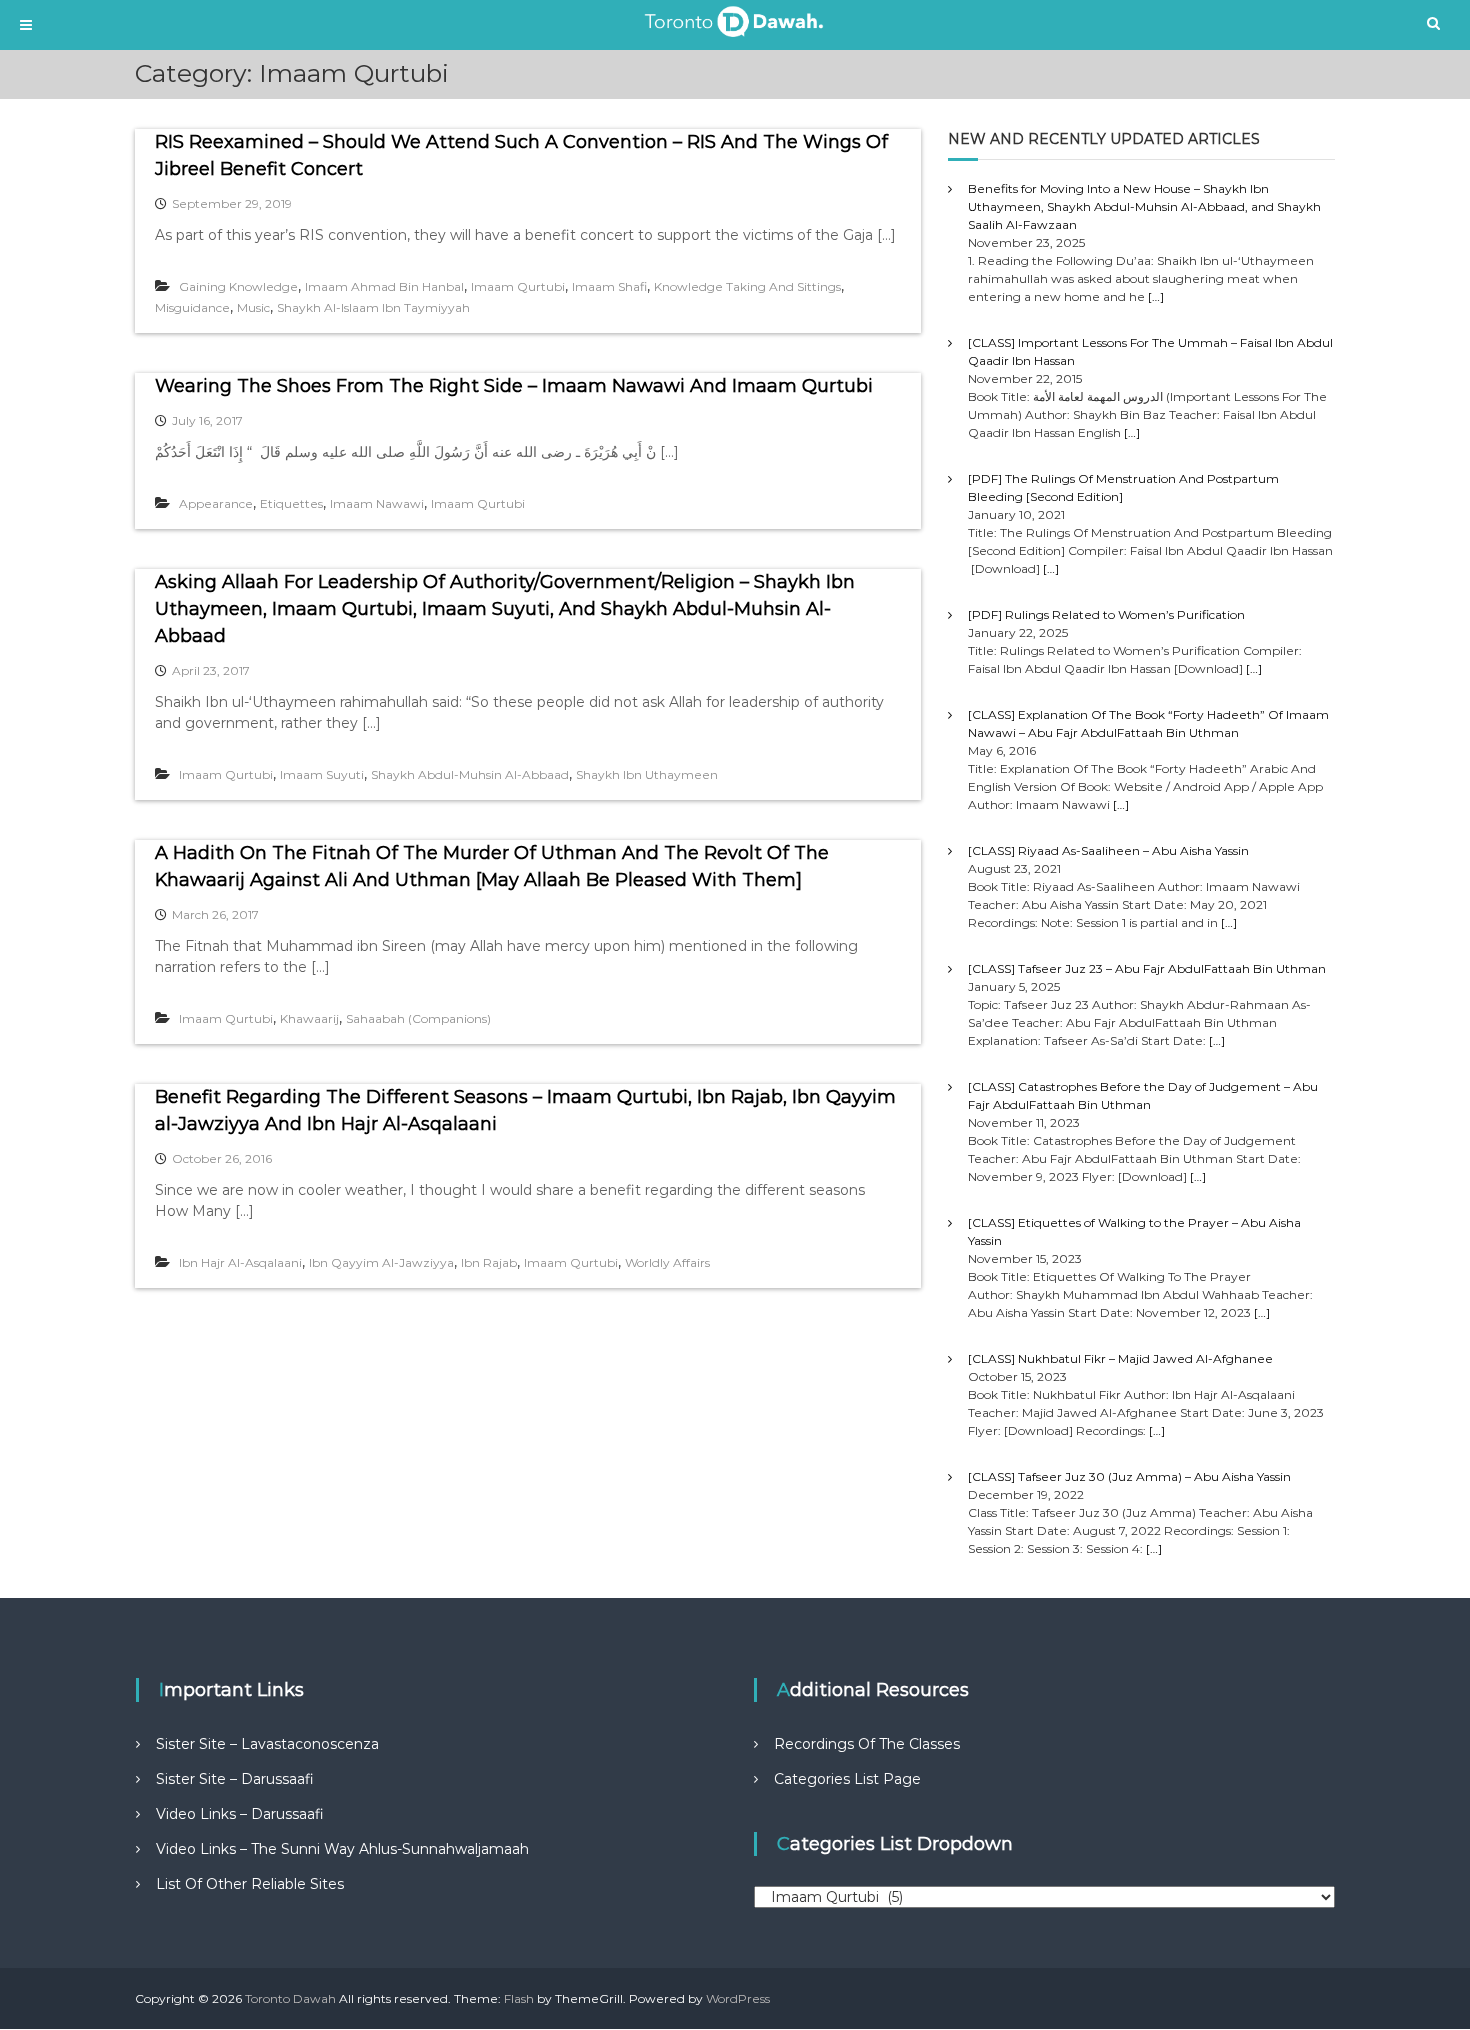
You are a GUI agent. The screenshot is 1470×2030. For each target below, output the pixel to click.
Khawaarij (309, 1018)
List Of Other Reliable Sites (250, 1884)
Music (253, 307)
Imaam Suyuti (322, 774)
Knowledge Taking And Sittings (747, 286)
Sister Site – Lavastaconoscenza (267, 1744)
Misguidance (192, 307)
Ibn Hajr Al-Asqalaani (240, 1262)
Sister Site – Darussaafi (235, 1779)
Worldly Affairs (667, 1262)
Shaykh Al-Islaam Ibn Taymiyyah (373, 307)
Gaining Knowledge (238, 286)
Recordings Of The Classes (867, 1744)
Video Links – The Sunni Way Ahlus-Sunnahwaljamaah (342, 1849)
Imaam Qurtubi (518, 286)
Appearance (216, 503)
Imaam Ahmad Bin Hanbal (384, 286)
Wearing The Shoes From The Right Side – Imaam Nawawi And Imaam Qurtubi (514, 386)
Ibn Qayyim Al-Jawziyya (381, 1262)
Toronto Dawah (290, 1998)
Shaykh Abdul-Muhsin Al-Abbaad (470, 774)
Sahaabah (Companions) (418, 1018)
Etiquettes (291, 503)
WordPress (738, 1998)
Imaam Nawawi (377, 503)
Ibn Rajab (489, 1262)
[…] (1156, 296)
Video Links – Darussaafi (240, 1814)
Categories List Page (847, 1779)
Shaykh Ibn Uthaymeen (647, 774)
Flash (519, 1998)
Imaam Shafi (609, 286)
